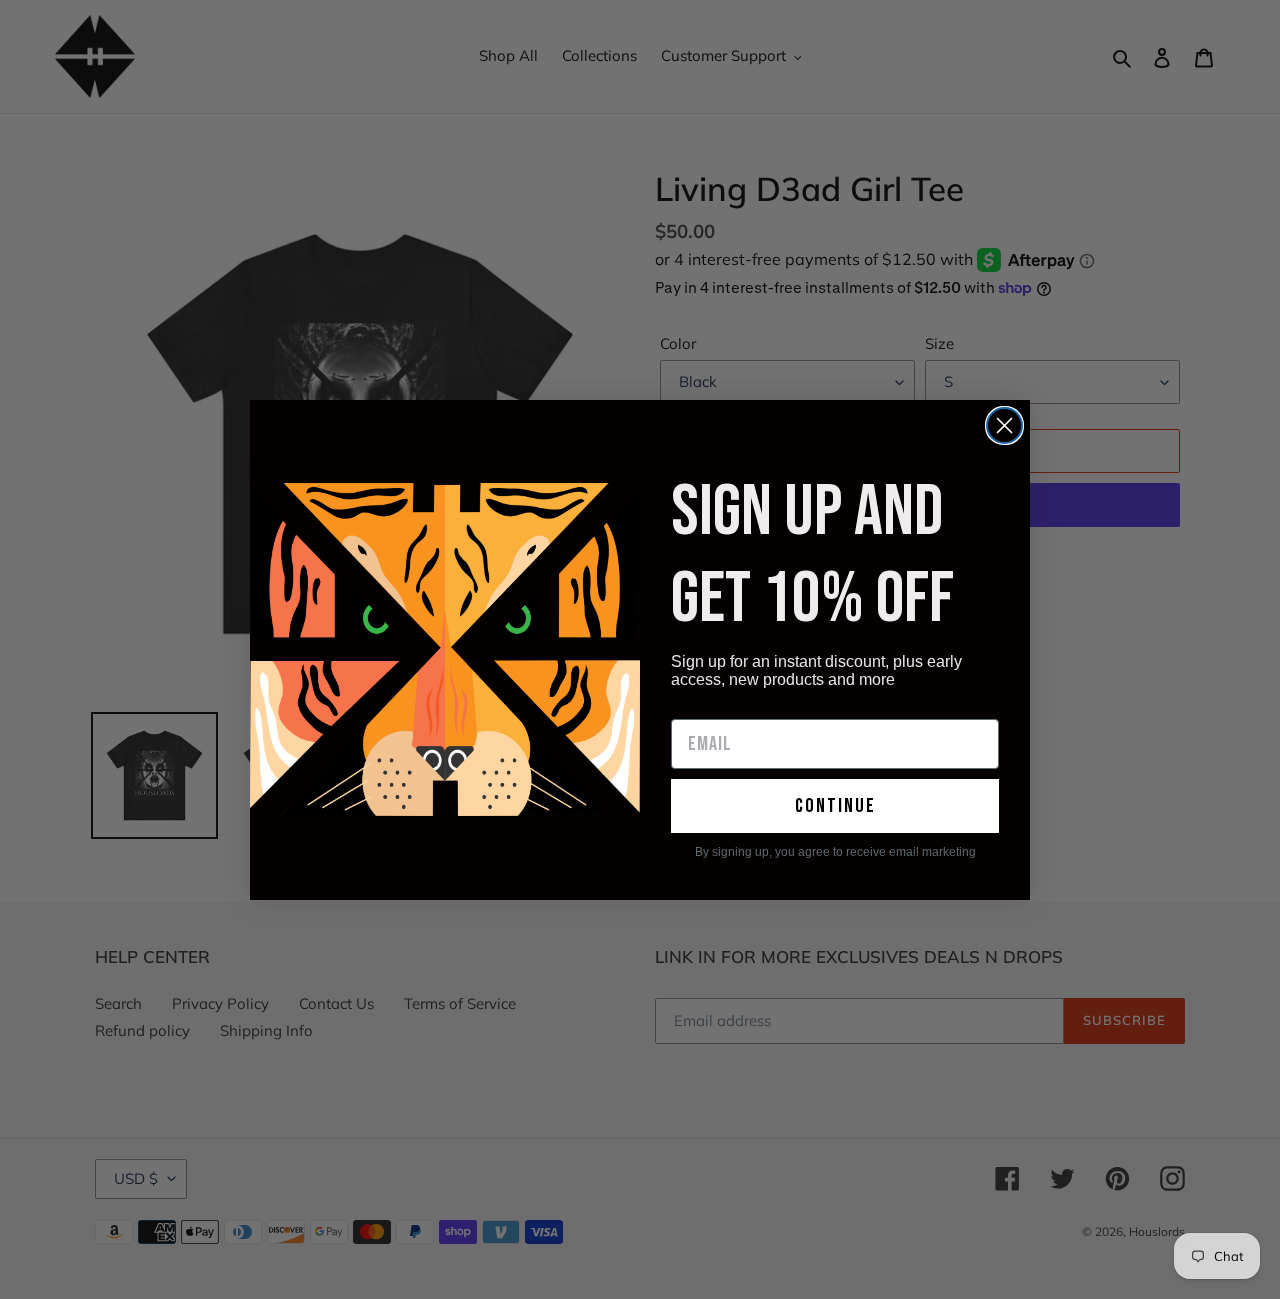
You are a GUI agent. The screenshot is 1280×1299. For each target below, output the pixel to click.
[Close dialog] (1004, 425)
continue (835, 806)
